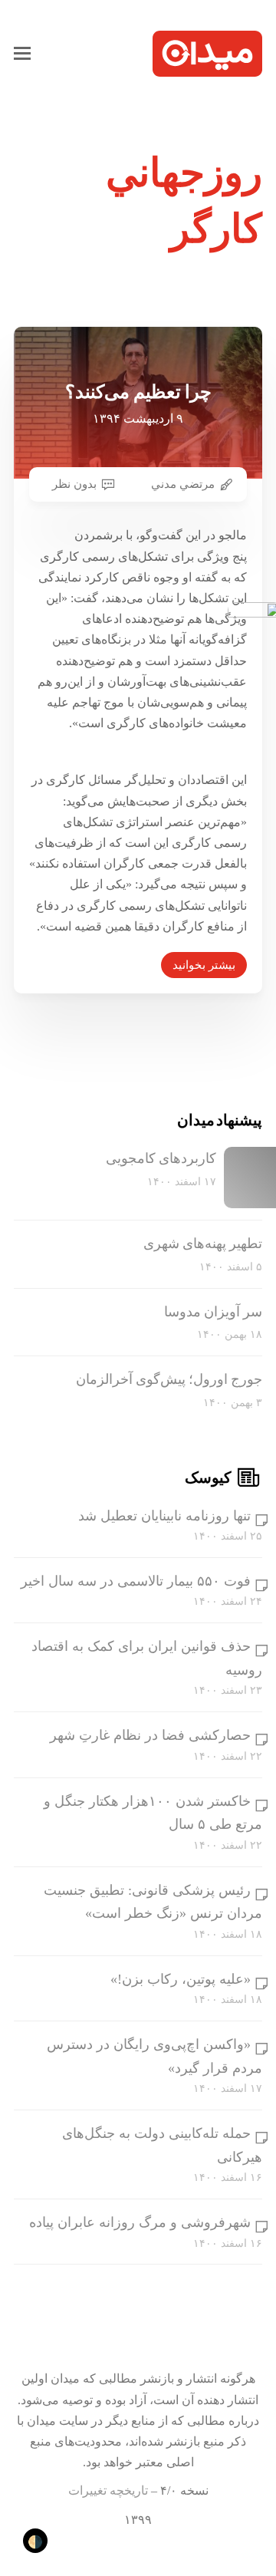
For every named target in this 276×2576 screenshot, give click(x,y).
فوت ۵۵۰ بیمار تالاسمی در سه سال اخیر (136, 1581)
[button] (22, 54)
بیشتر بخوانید (204, 965)
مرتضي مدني (183, 484)
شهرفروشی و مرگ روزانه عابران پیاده (140, 2222)
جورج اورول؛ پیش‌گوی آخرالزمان (169, 1379)
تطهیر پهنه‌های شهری (203, 1244)
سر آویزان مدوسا (213, 1312)
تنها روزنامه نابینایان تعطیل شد (164, 1516)
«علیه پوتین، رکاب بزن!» (181, 1979)
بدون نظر (74, 484)
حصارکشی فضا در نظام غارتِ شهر (150, 1735)
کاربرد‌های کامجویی (161, 1158)
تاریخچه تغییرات (108, 2490)
